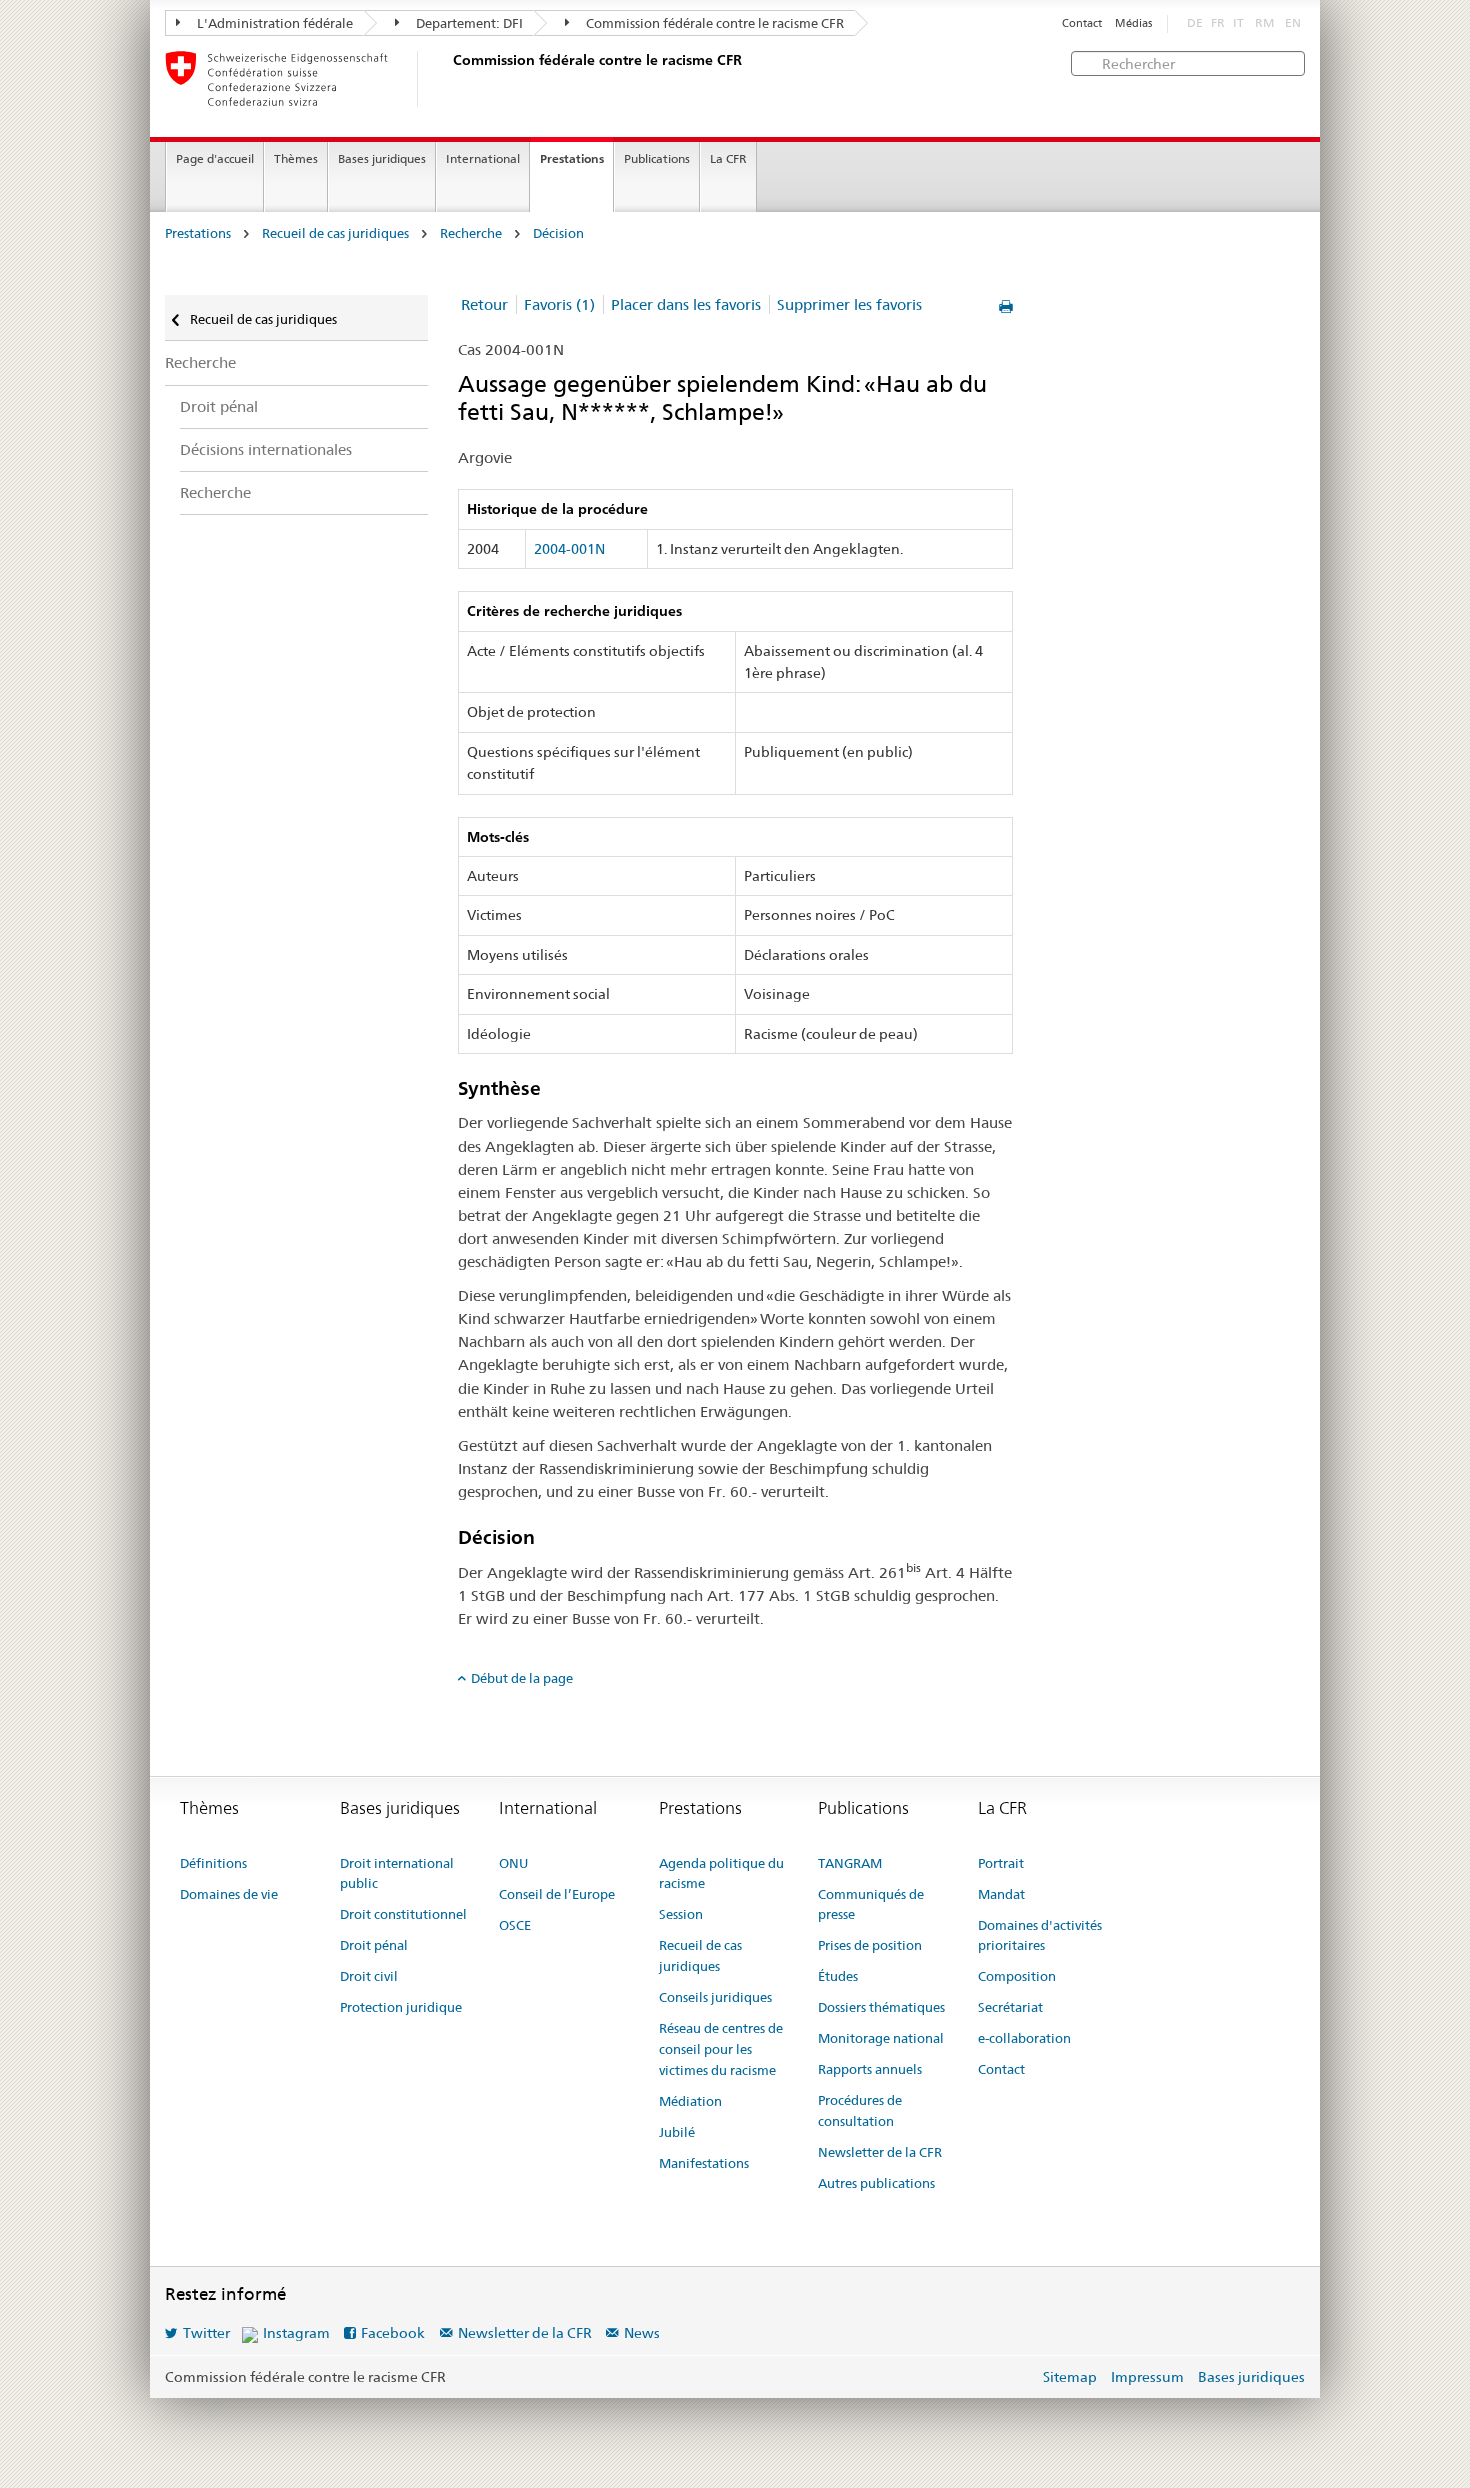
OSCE (515, 1925)
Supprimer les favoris (849, 304)
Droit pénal (219, 406)
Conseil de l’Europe (557, 1894)
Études (838, 1976)
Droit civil (369, 1976)
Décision (558, 233)
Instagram (296, 2333)
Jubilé (677, 2132)
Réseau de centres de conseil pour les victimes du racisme (721, 2049)
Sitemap (1070, 2377)
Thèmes (296, 158)
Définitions (213, 1863)
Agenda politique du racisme (721, 1873)
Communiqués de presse (871, 1904)
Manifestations (704, 2163)
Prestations (572, 158)
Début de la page (522, 1678)
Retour (484, 304)
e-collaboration (1024, 2038)
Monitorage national (881, 2038)
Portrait (1001, 1863)
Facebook (393, 2333)
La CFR (728, 158)
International (483, 158)
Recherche (471, 233)
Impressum (1147, 2377)
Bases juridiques (382, 158)
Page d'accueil (215, 158)
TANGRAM (850, 1863)
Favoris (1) (559, 304)
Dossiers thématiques (881, 2007)
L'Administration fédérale (273, 23)
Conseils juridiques (715, 1997)
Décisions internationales (266, 449)
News (642, 2333)
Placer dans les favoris (686, 304)
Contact (1082, 23)
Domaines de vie (229, 1894)
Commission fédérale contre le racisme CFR (713, 23)
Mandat (1001, 1894)
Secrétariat (1010, 2007)
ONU (513, 1863)
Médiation (690, 2101)
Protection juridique (401, 2007)
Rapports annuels (870, 2069)
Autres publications (876, 2183)
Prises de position (870, 1945)
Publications (657, 158)
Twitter (206, 2333)
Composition (1017, 1976)
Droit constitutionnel (403, 1914)
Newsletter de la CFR (880, 2152)
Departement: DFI (468, 23)
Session (681, 1914)
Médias (1133, 23)
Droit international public (397, 1873)
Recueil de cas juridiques (335, 233)
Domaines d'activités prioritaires (1040, 1935)
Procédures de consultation (860, 2110)
